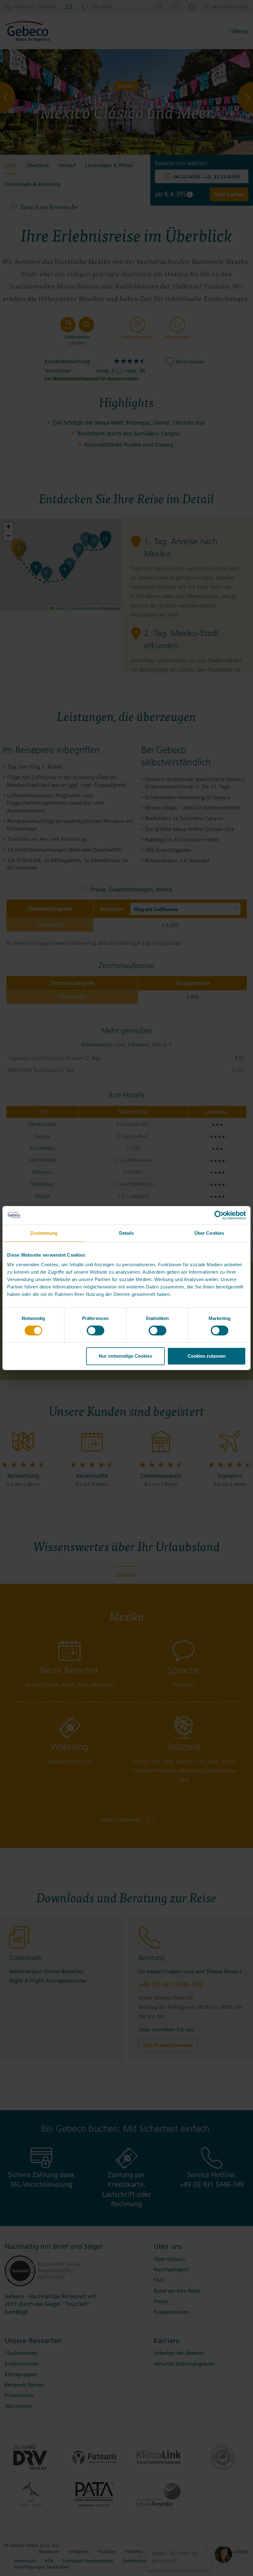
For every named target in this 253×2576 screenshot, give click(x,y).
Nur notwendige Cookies (125, 1356)
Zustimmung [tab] (44, 1233)
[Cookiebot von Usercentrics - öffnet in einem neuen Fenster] (219, 1215)
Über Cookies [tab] (209, 1233)
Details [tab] (127, 1233)
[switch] (95, 1330)
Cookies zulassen (207, 1356)
